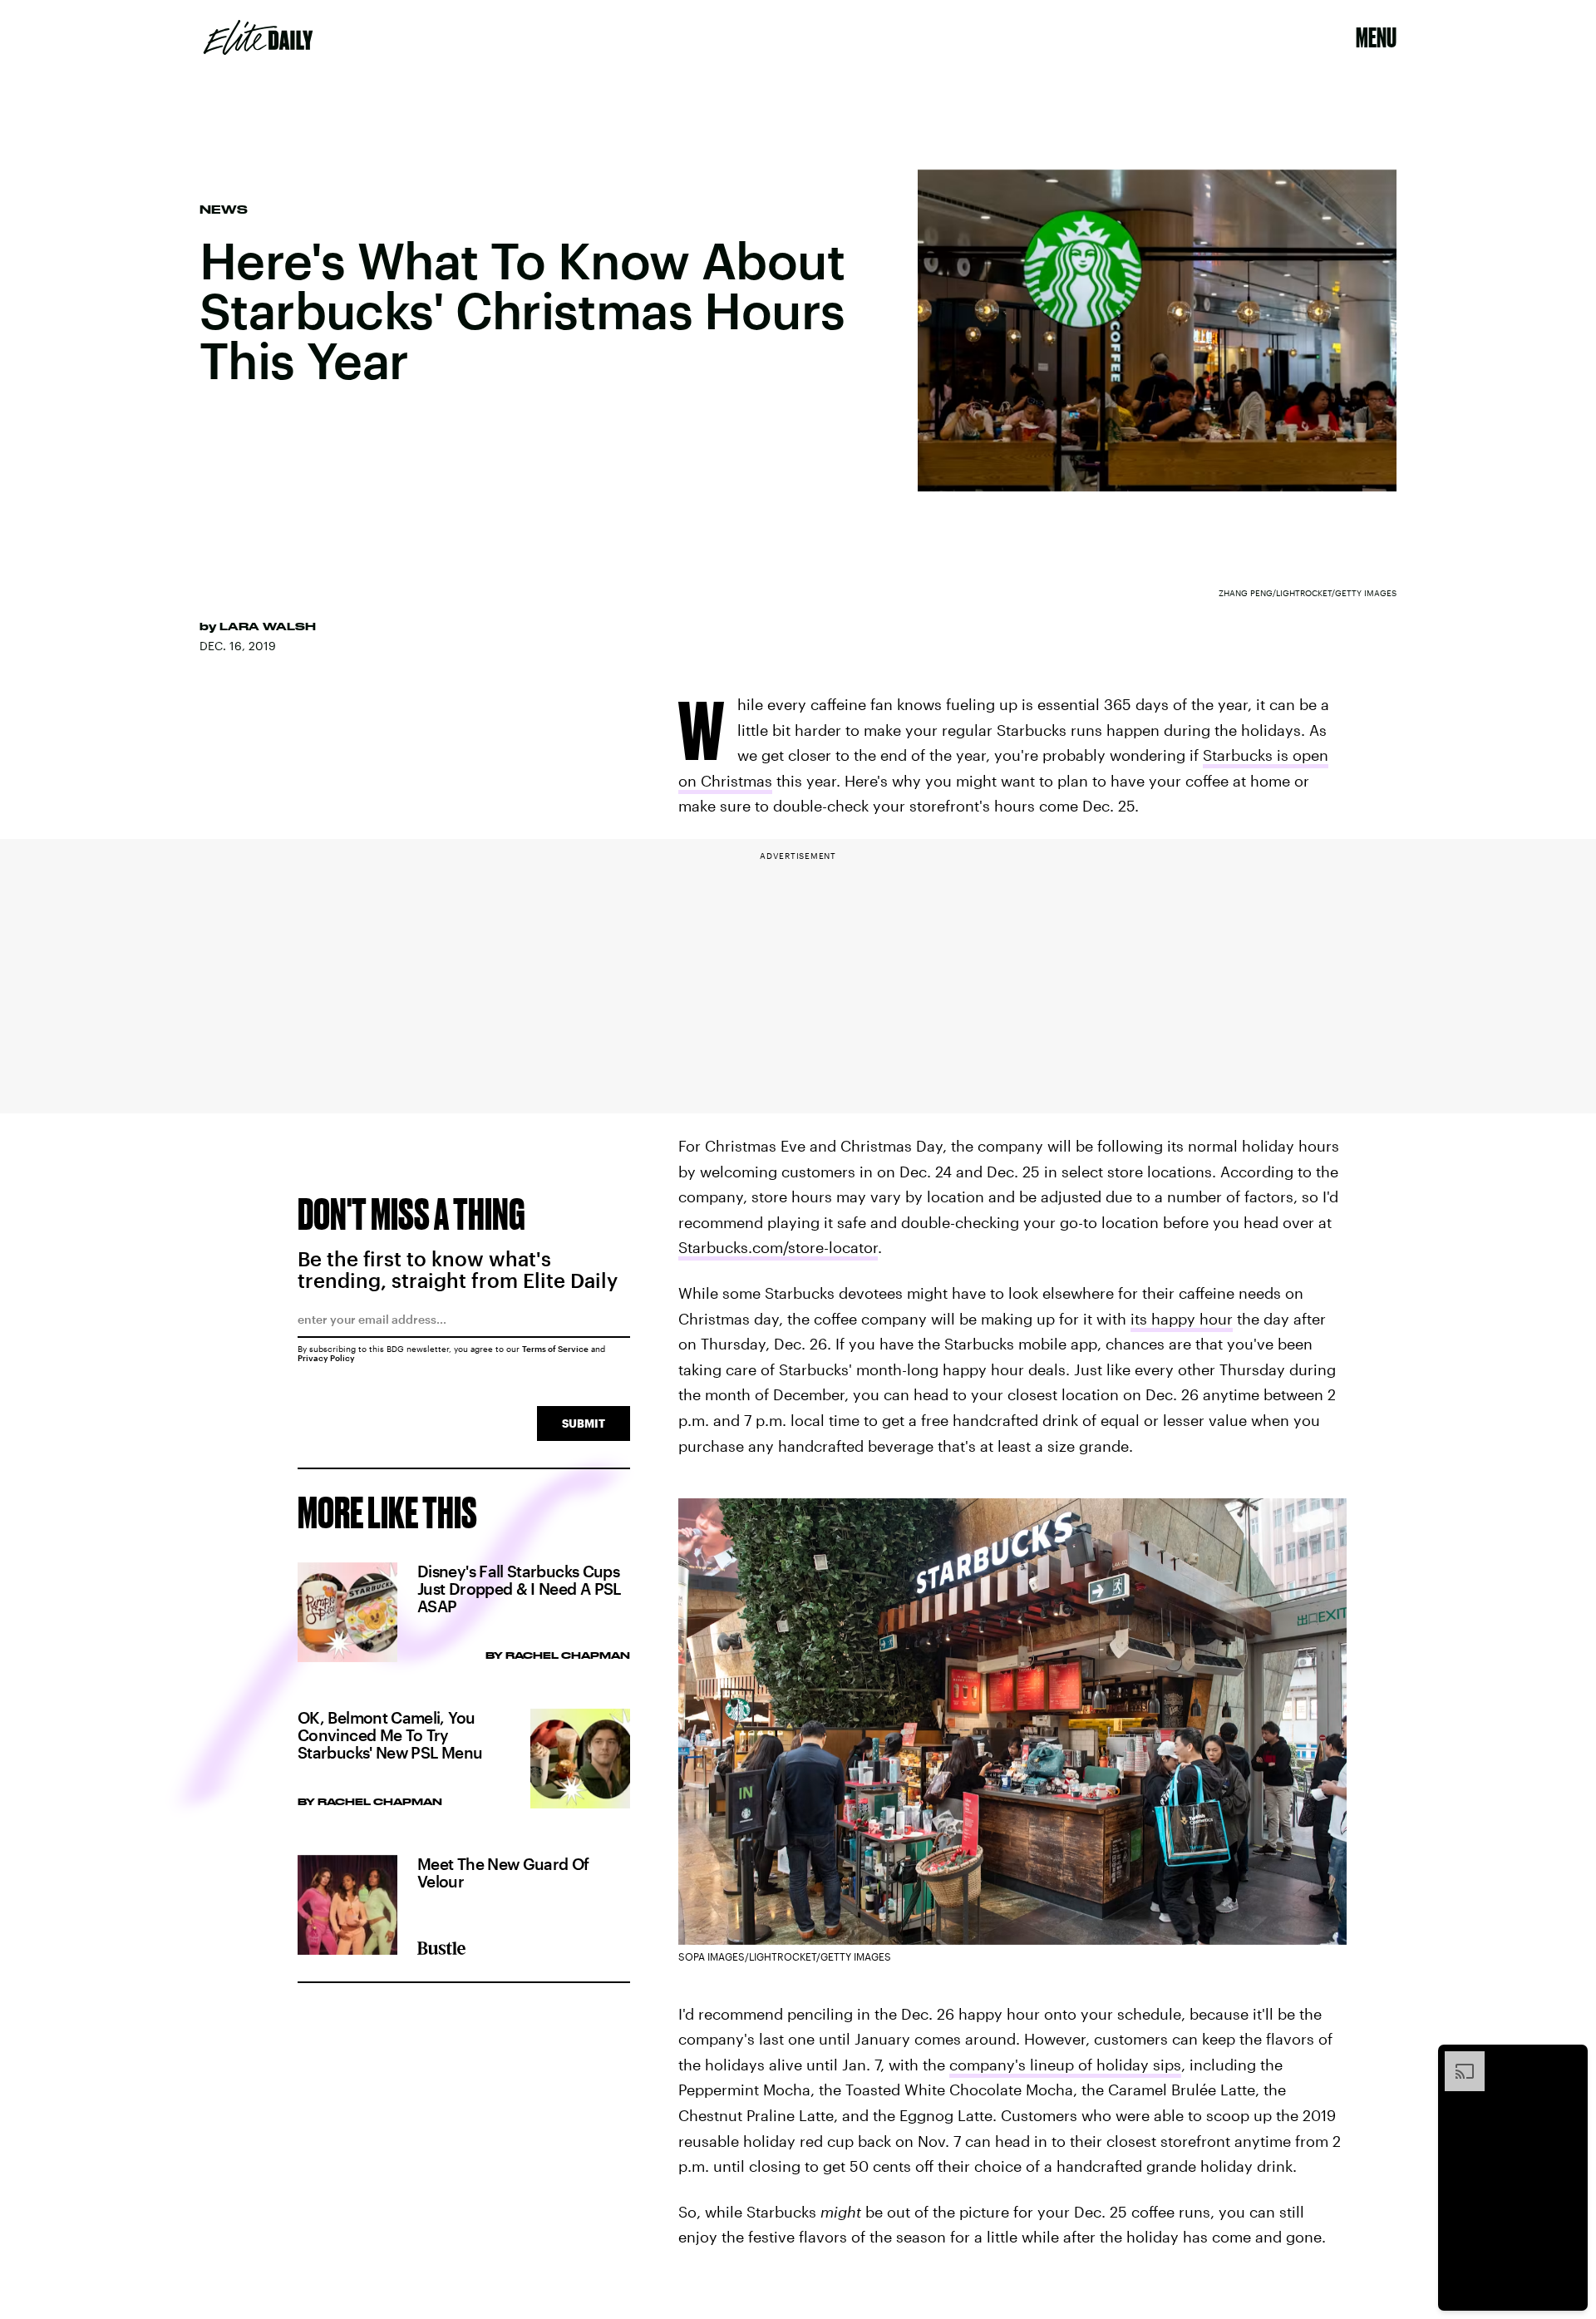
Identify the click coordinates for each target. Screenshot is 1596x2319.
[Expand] (1456, 2060)
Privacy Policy (326, 1358)
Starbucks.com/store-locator (778, 1247)
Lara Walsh (268, 626)
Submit (584, 1423)
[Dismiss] (1569, 2060)
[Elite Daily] (258, 37)
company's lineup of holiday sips (1065, 2065)
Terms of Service (555, 1349)
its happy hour (1182, 1319)
